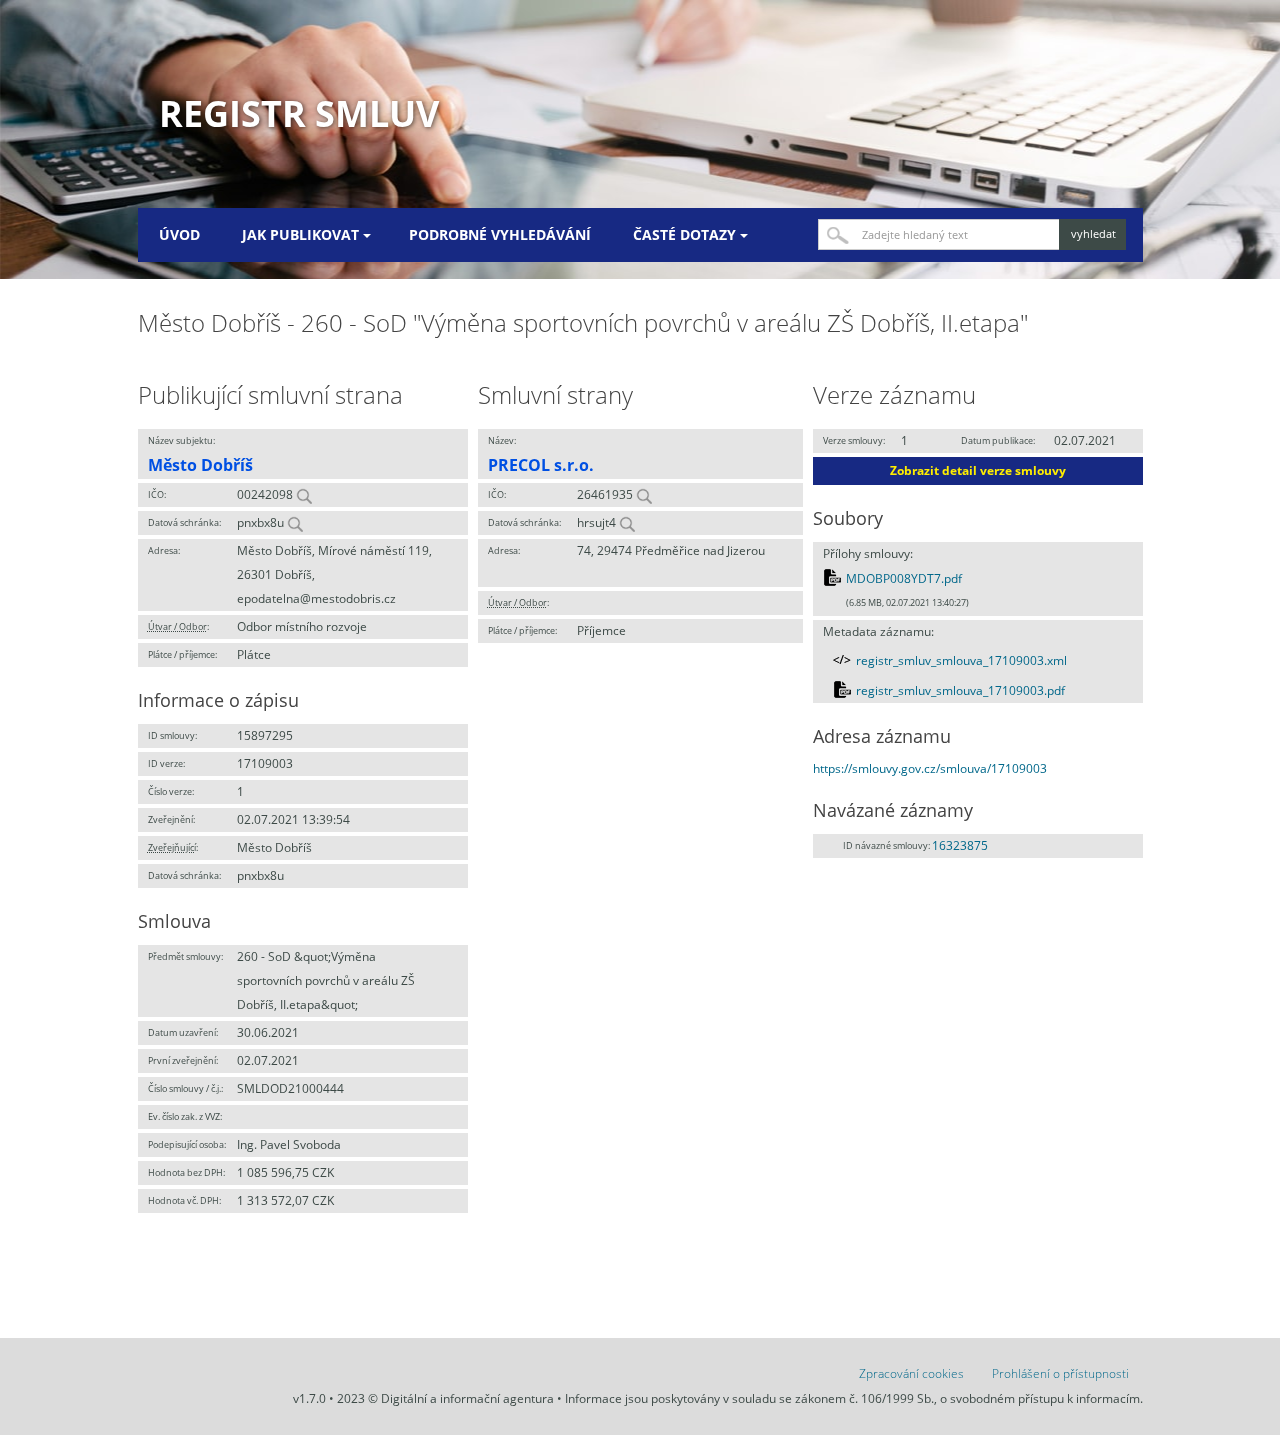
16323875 (960, 845)
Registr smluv (299, 113)
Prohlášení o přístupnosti (1060, 1373)
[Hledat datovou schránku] (295, 522)
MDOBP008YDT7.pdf (904, 578)
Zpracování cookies (911, 1373)
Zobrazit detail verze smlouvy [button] (978, 470)
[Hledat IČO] (304, 494)
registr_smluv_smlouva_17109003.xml (961, 660)
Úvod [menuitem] (179, 234)
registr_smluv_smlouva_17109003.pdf (960, 690)
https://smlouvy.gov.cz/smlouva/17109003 (930, 768)
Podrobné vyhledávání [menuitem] (500, 234)
